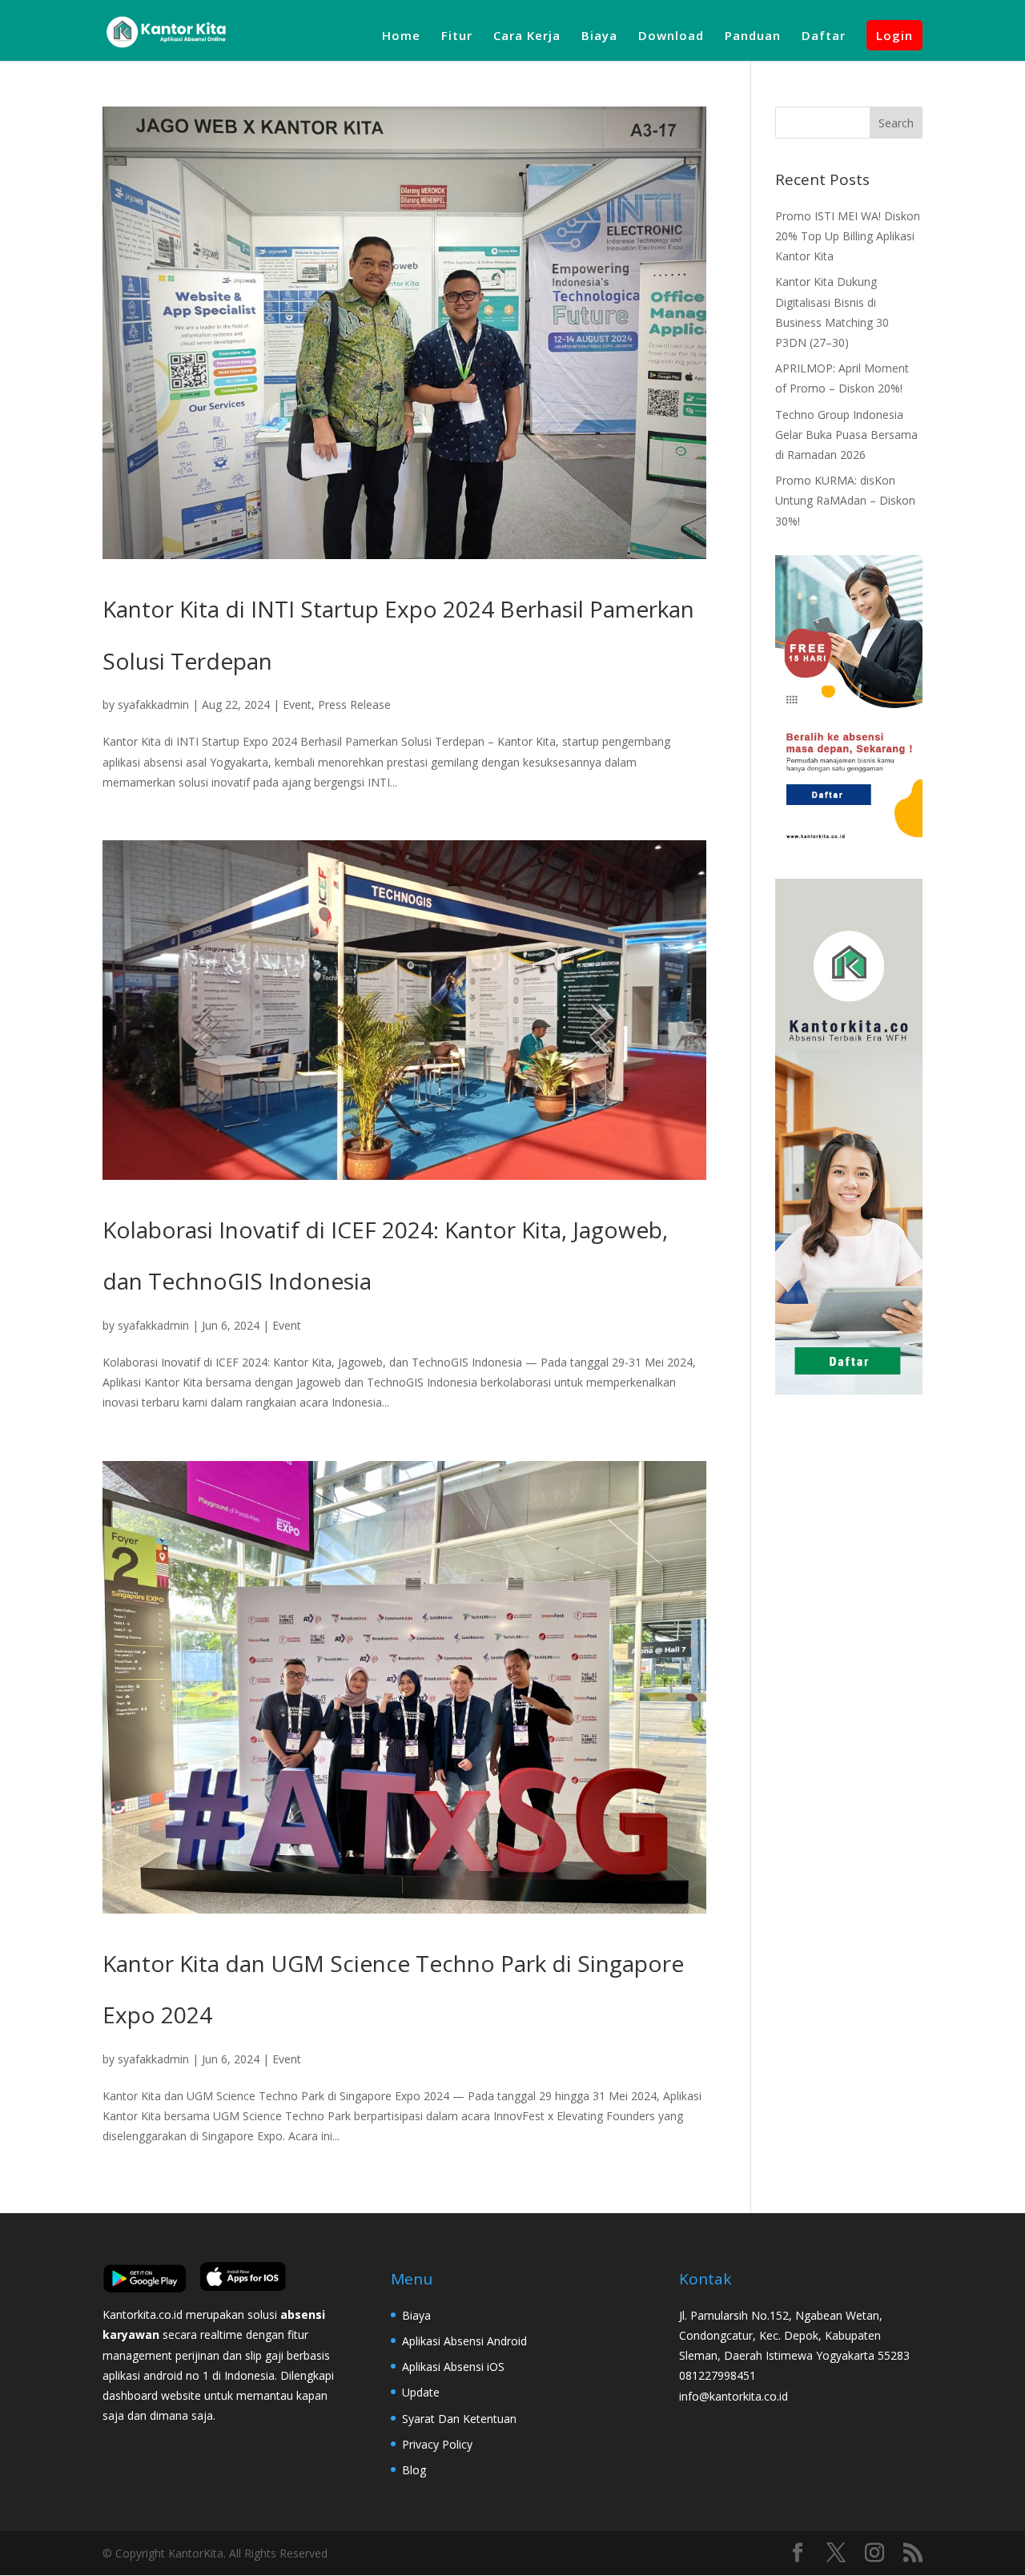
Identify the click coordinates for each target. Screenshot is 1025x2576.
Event (297, 704)
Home (401, 36)
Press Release (354, 704)
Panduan (753, 36)
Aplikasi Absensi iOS (453, 2367)
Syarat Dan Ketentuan (459, 2419)
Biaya (599, 36)
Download (671, 36)
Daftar (824, 36)
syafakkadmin (153, 704)
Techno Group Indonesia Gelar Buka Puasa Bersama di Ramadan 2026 (846, 435)
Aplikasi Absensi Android (464, 2341)
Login (894, 35)
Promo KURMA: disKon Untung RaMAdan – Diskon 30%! (845, 500)
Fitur (457, 36)
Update (421, 2392)
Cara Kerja (527, 36)
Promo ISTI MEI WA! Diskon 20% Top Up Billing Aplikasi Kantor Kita (848, 236)
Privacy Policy (437, 2444)
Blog (414, 2470)
